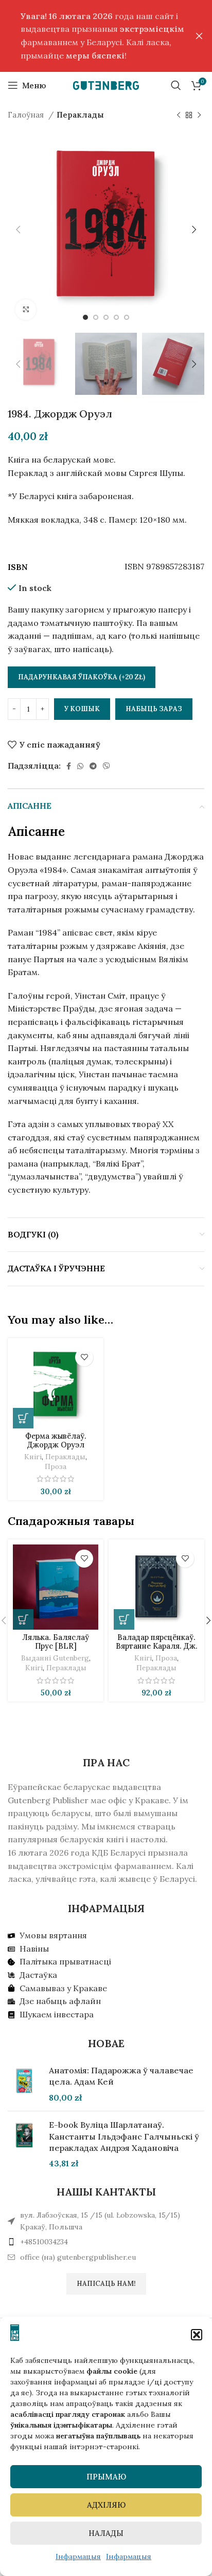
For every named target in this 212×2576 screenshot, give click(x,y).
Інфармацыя (78, 2556)
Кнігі (33, 1457)
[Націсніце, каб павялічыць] (26, 310)
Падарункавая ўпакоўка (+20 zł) (82, 677)
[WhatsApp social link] (80, 766)
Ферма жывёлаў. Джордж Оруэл (56, 1440)
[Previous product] (179, 115)
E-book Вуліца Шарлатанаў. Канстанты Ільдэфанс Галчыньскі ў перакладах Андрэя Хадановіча (124, 2136)
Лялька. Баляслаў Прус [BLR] (56, 1642)
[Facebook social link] (69, 766)
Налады (106, 2533)
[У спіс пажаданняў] (84, 1357)
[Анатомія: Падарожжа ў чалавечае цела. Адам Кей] (24, 2084)
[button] (197, 2335)
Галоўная (27, 115)
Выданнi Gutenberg (55, 1658)
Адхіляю (106, 2505)
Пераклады (80, 115)
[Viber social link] (107, 766)
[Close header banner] (199, 36)
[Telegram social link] (93, 766)
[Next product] (199, 115)
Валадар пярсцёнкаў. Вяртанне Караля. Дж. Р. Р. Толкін (157, 1646)
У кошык (82, 709)
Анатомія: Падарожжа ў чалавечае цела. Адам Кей (121, 2076)
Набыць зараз (154, 709)
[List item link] (106, 2242)
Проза (56, 1466)
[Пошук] (176, 85)
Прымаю (106, 2477)
